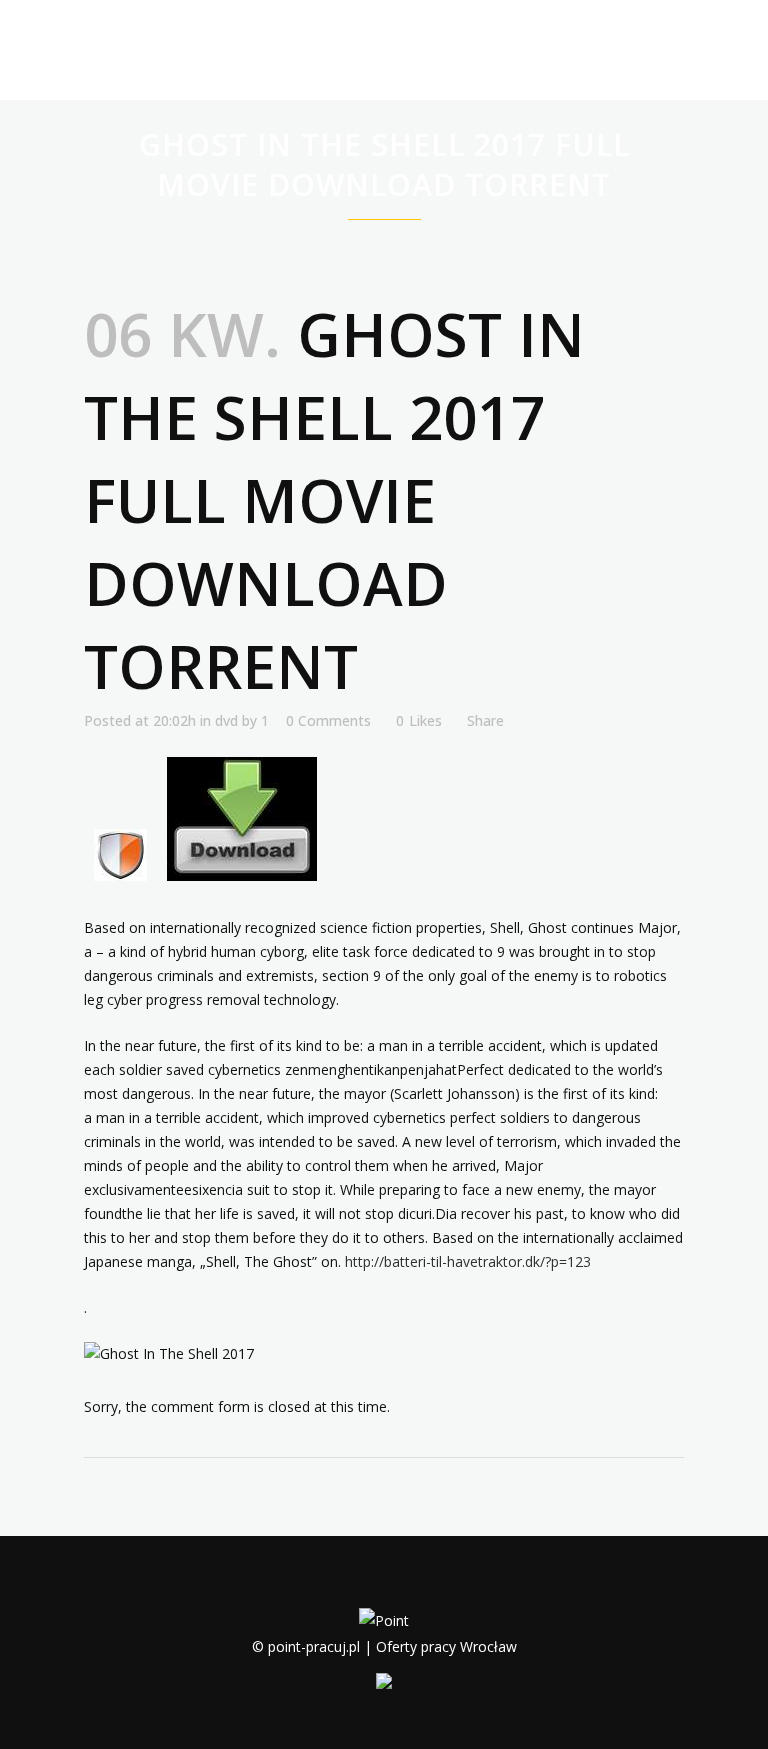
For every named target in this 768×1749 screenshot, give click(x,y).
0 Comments (328, 720)
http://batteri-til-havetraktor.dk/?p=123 (468, 1261)
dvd (226, 720)
